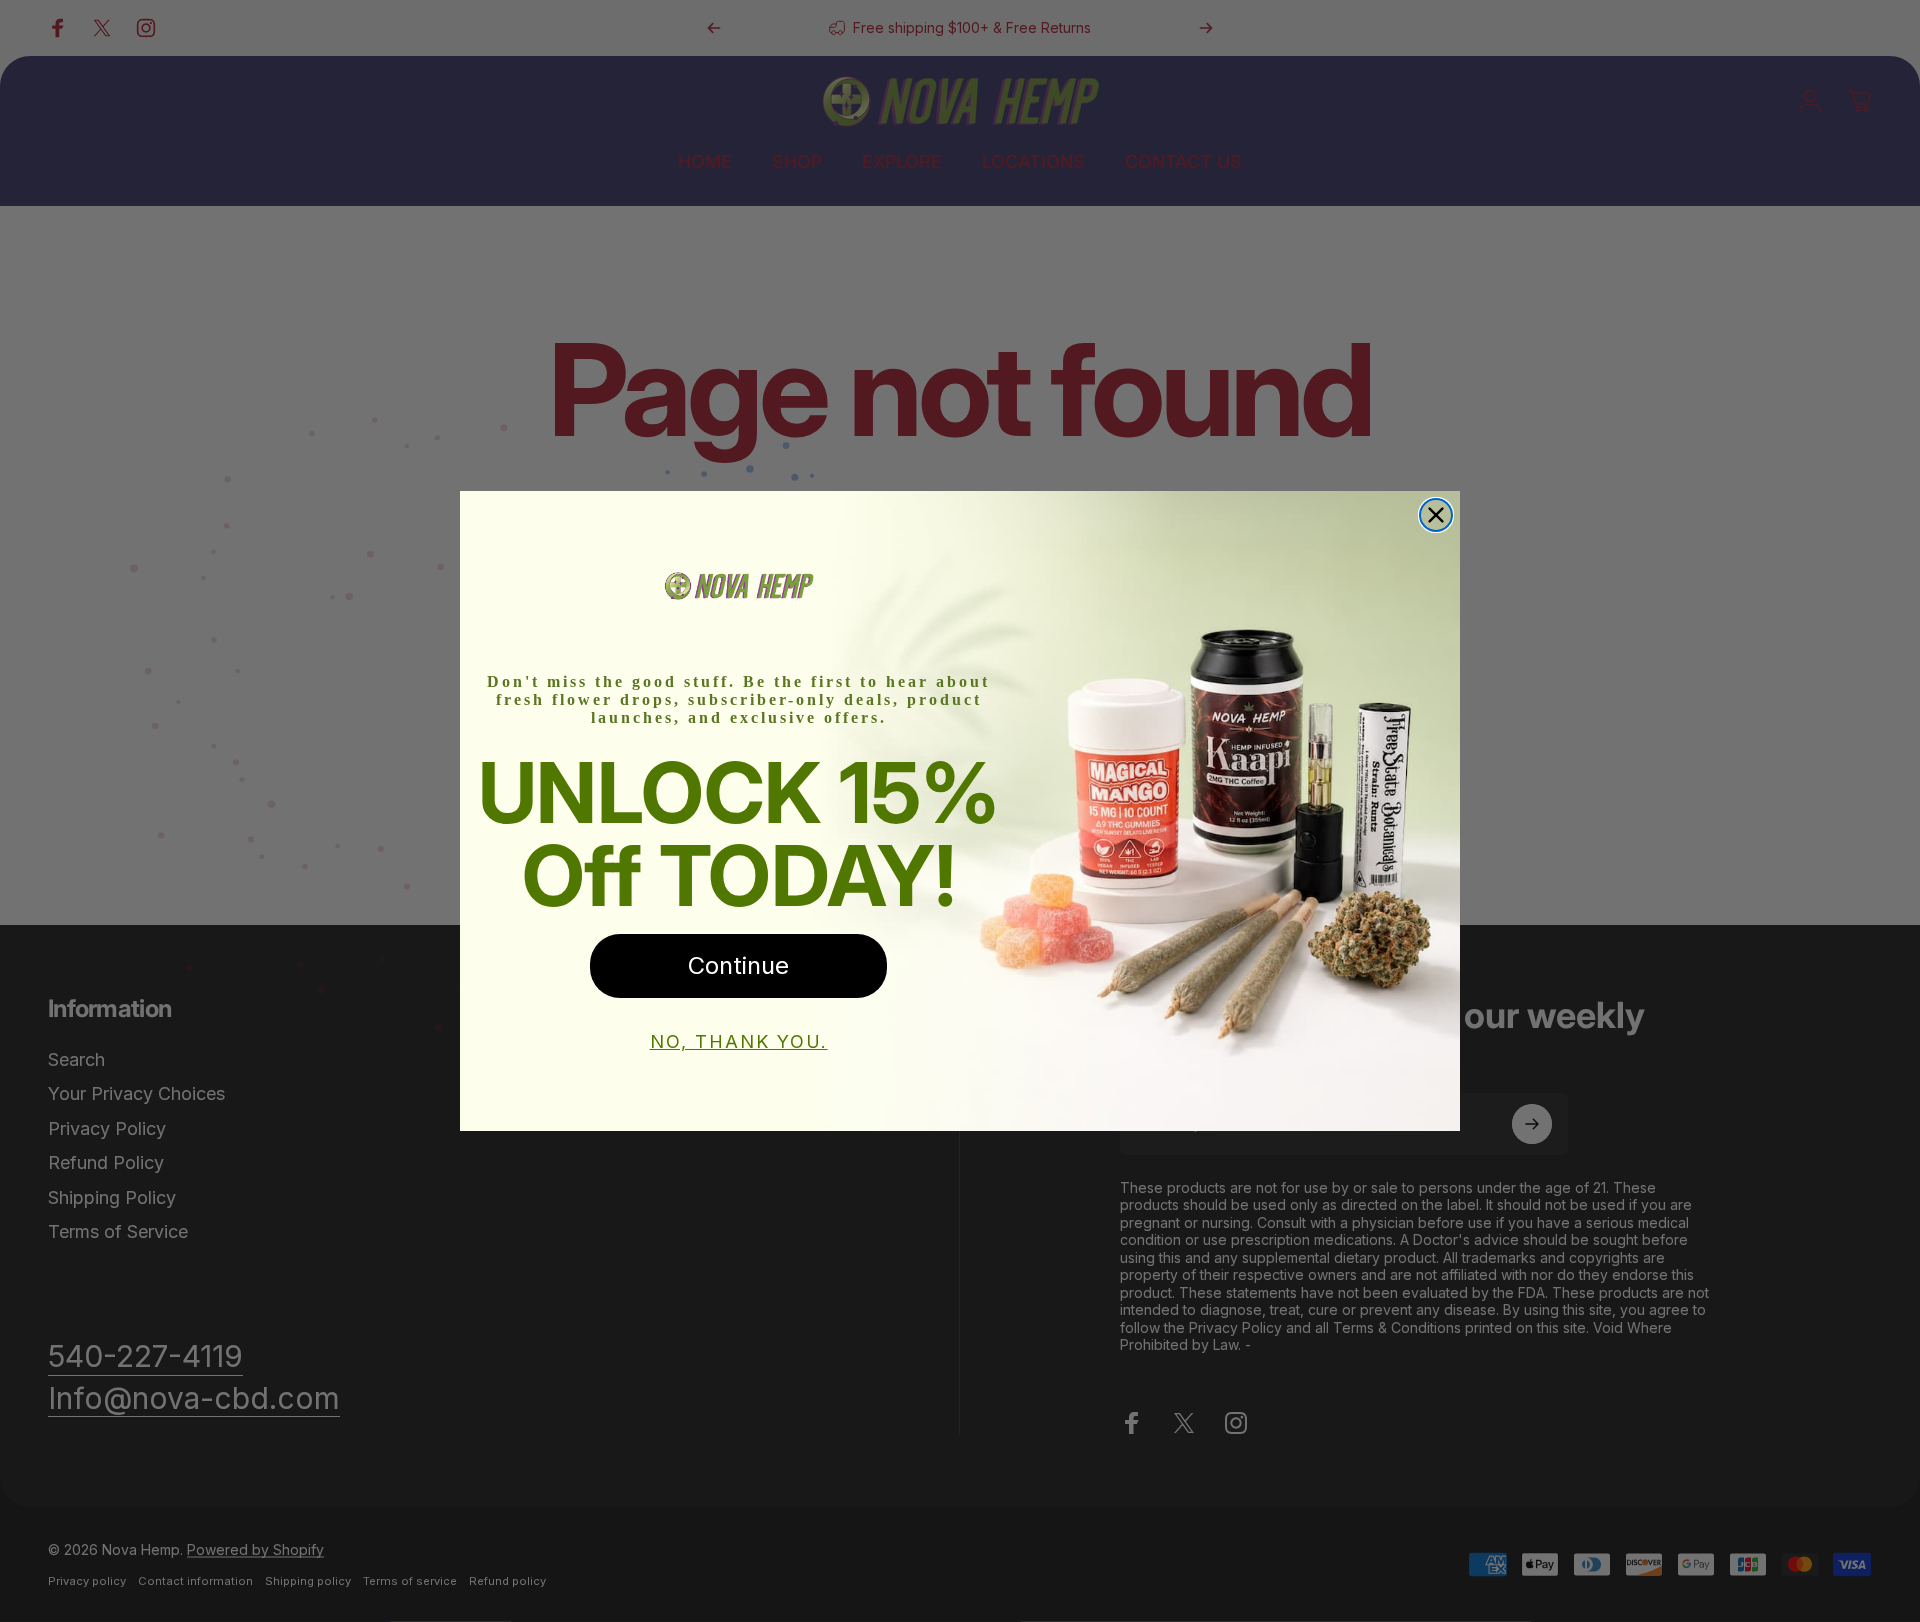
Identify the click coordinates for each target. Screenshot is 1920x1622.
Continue (738, 965)
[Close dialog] (1436, 515)
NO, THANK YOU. (739, 1041)
